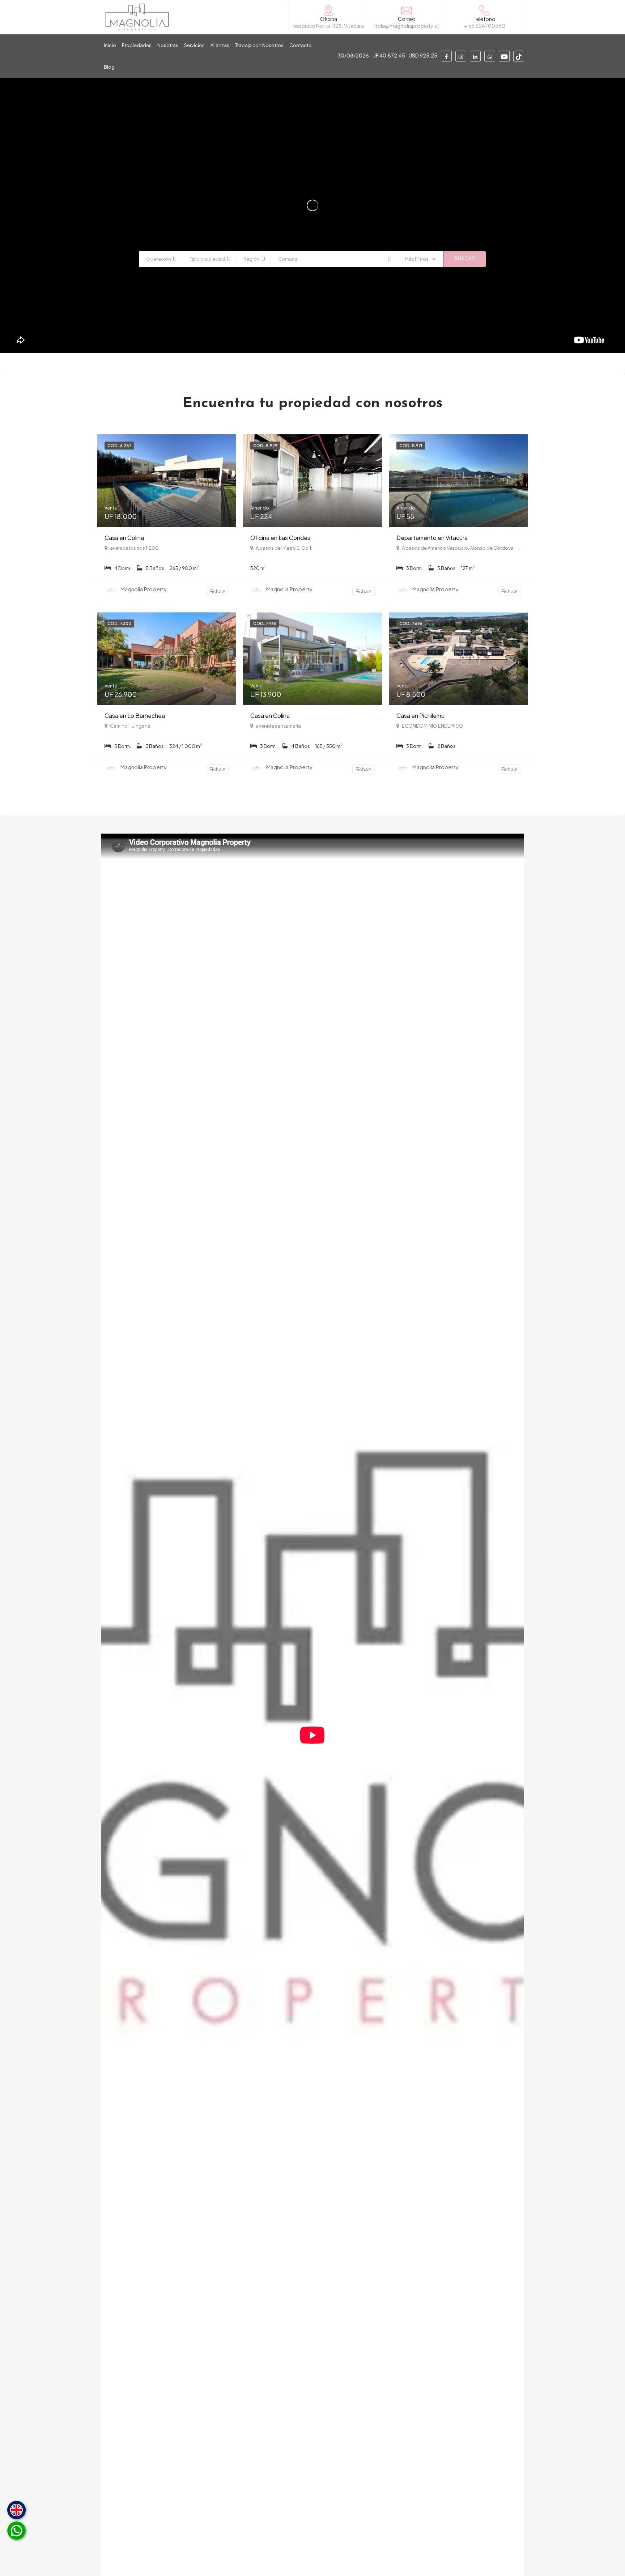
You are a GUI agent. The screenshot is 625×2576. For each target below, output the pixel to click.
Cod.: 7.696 (411, 623)
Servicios (194, 45)
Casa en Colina (124, 538)
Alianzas (220, 45)
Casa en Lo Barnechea (135, 716)
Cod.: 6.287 (119, 445)
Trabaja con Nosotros (259, 45)
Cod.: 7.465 (265, 623)
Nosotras (168, 45)
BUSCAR (465, 258)
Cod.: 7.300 (119, 623)
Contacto (301, 45)
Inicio (110, 45)
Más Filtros (417, 259)
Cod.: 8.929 (265, 445)
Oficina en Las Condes (280, 538)
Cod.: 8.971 (411, 445)
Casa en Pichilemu (420, 716)
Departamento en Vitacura (432, 538)
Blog (109, 67)
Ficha (216, 591)
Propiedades (137, 45)
